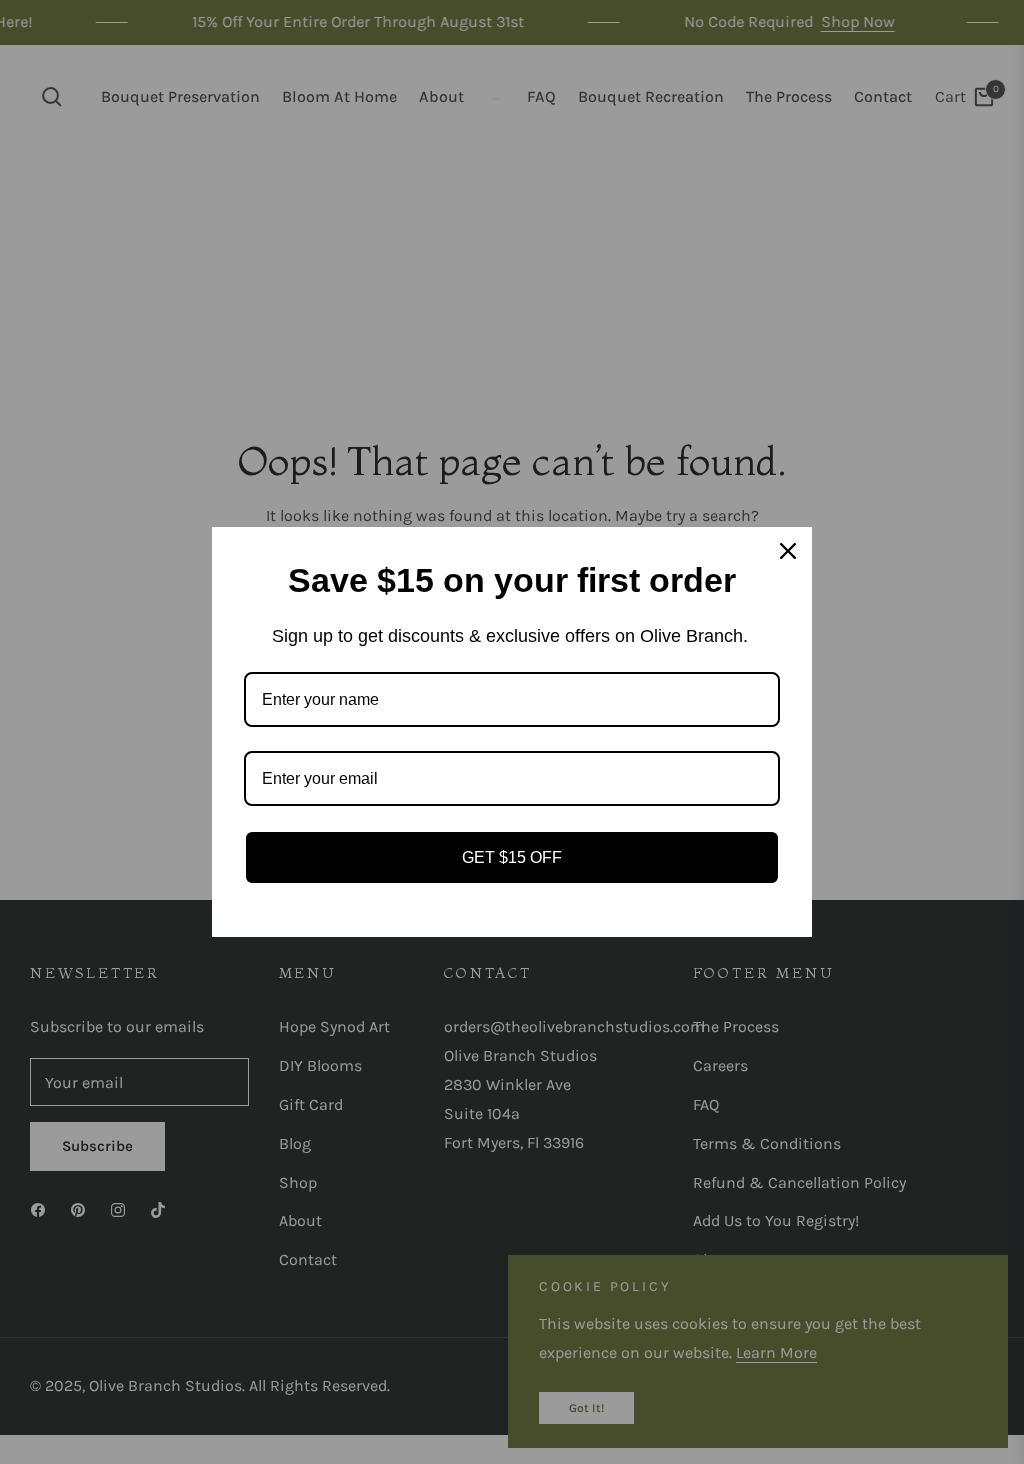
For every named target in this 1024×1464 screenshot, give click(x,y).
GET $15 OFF (512, 857)
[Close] (788, 551)
